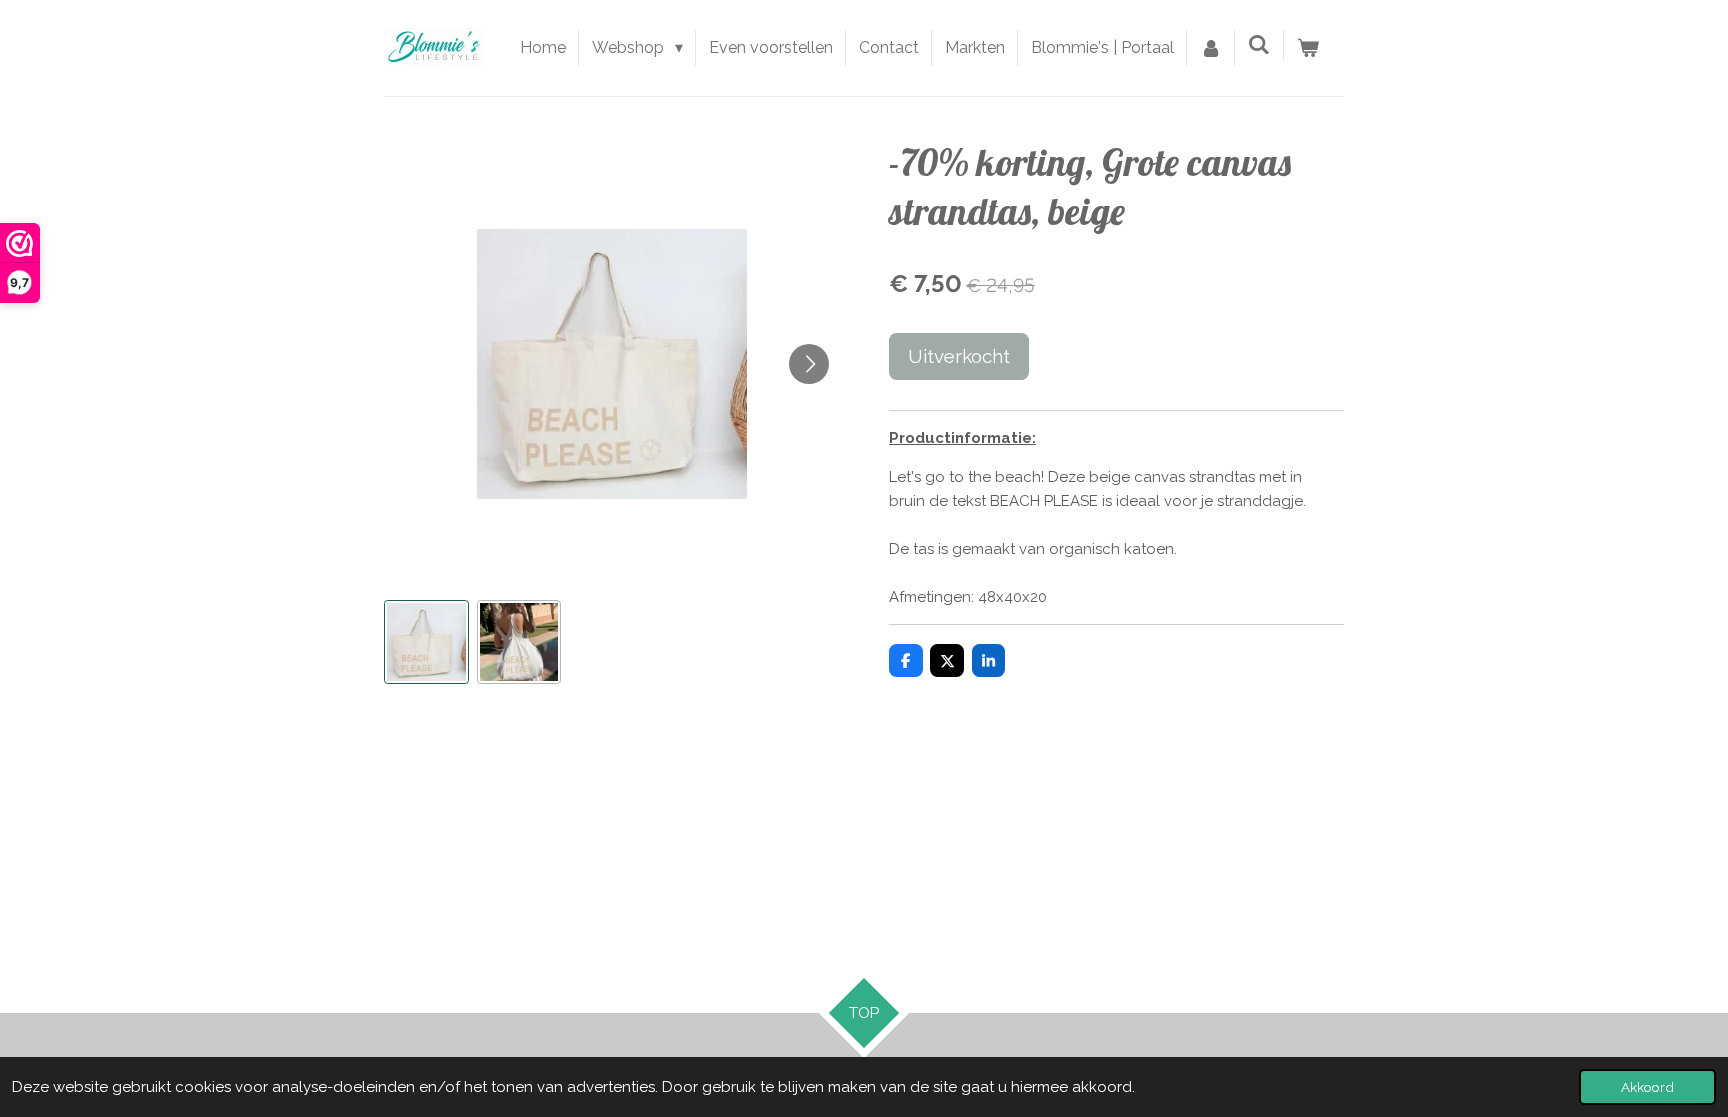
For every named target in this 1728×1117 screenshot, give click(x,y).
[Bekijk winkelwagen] (1308, 48)
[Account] (1211, 48)
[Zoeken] (1259, 44)
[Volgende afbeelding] (809, 364)
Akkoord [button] (1647, 1087)
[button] (426, 642)
